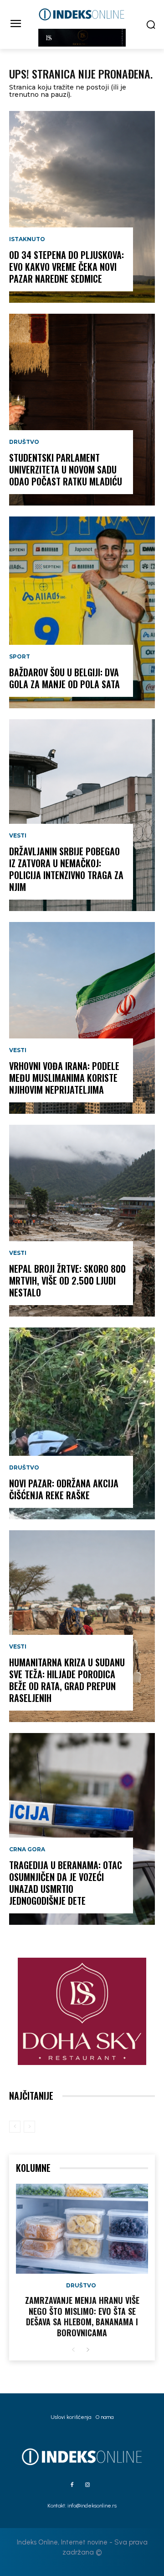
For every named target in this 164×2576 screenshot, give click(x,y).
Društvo (24, 442)
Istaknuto (27, 239)
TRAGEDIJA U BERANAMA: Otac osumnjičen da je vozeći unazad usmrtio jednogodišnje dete (66, 1883)
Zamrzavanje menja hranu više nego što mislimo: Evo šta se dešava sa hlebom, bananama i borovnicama (82, 2316)
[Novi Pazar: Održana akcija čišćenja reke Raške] (82, 1423)
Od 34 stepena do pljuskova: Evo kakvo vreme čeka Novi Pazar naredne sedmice (67, 267)
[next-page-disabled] (29, 2127)
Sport (20, 657)
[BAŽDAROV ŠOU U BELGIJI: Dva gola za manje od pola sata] (82, 612)
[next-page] (88, 2350)
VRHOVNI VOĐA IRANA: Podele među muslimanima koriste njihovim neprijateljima (64, 1078)
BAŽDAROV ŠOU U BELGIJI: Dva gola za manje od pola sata (64, 678)
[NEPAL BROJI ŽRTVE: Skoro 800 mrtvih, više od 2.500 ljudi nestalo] (82, 1221)
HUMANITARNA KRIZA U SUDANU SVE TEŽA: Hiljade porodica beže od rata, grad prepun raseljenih (67, 1680)
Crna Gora (27, 1849)
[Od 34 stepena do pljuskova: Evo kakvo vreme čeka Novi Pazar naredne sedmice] (82, 207)
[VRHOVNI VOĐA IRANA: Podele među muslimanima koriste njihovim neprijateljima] (82, 1018)
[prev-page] (15, 2127)
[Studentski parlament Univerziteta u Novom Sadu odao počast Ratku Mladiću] (82, 410)
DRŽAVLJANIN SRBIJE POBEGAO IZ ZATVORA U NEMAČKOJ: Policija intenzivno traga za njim (66, 869)
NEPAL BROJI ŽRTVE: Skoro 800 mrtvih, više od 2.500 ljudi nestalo (67, 1280)
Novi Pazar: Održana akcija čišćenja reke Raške (64, 1489)
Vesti (18, 836)
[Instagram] (87, 2485)
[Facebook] (72, 2485)
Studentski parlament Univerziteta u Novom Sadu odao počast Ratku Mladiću (66, 469)
